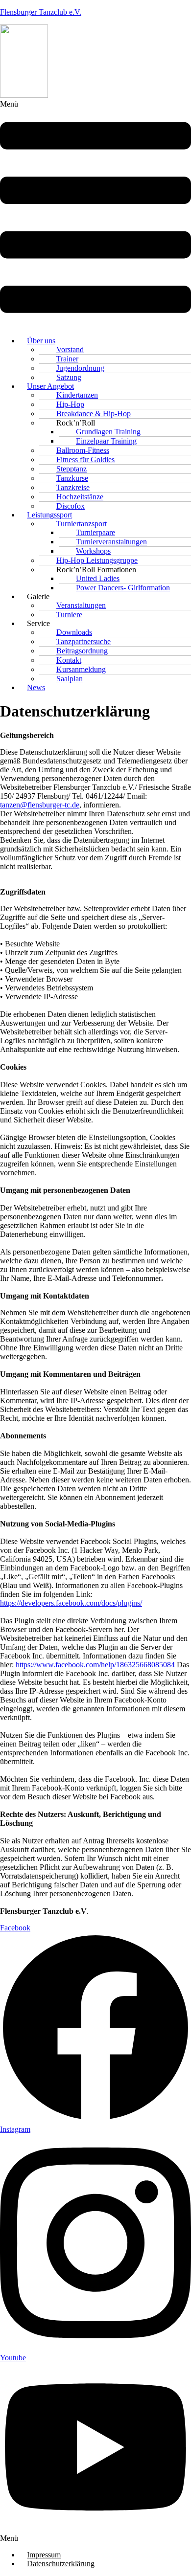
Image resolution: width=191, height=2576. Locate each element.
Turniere (69, 615)
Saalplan (70, 679)
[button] (95, 214)
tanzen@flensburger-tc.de (40, 805)
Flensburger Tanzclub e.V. (41, 12)
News (36, 687)
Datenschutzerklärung (61, 2564)
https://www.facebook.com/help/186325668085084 (95, 1665)
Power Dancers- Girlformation (123, 588)
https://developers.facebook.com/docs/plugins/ (71, 1603)
